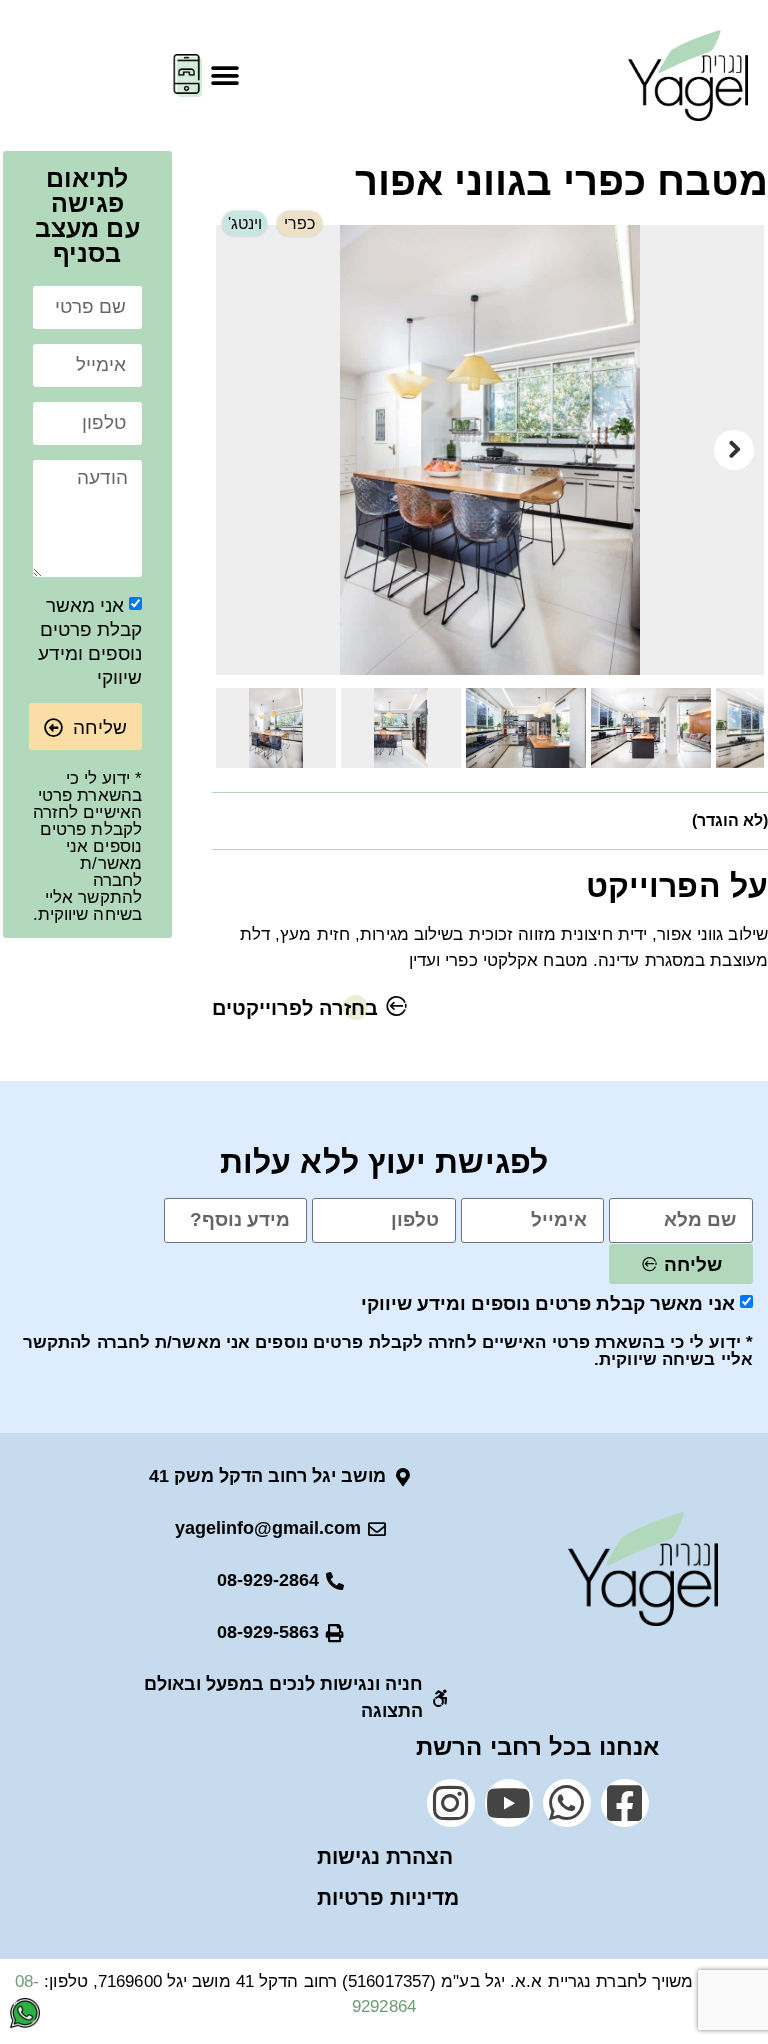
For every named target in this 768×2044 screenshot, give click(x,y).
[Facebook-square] (625, 1803)
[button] (224, 75)
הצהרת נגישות (385, 1856)
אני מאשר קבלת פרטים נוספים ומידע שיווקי (548, 1303)
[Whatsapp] (567, 1803)
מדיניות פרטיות (388, 1897)
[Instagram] (451, 1803)
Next (734, 450)
